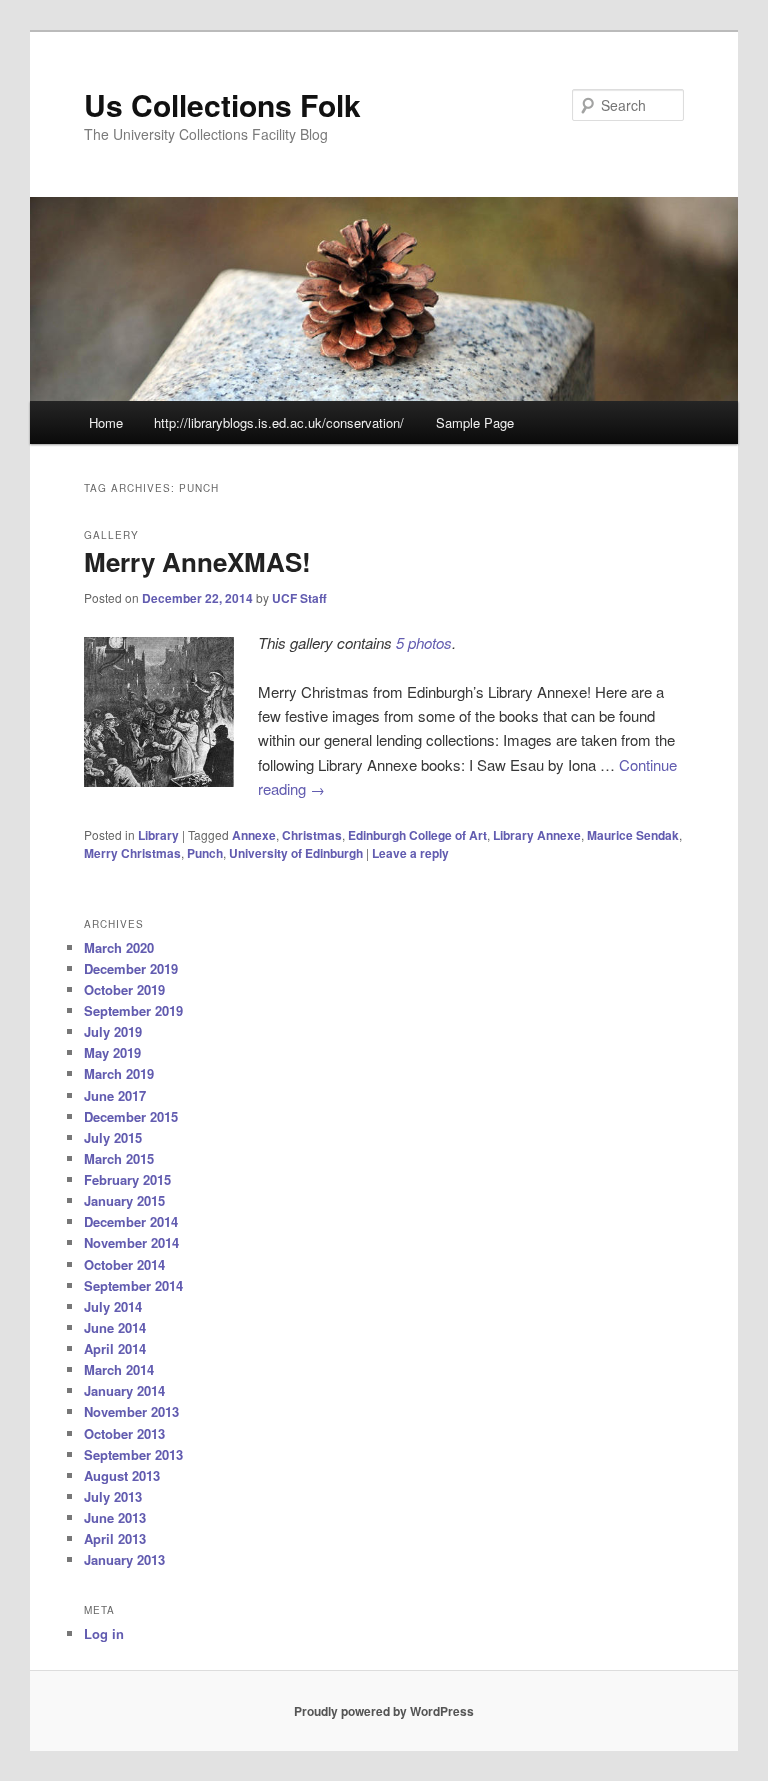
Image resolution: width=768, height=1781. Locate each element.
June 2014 (115, 1327)
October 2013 (124, 1433)
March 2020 (119, 947)
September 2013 (133, 1454)
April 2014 (115, 1348)
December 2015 (131, 1116)
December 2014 (131, 1221)
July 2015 (113, 1137)
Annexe (254, 835)
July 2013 (113, 1496)
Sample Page (475, 422)
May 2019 (112, 1052)
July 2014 (113, 1306)
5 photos (424, 642)
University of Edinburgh (296, 853)
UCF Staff (299, 598)
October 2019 (124, 989)
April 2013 (115, 1538)
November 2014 (131, 1242)
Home (106, 422)
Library (158, 835)
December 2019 (131, 968)
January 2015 (124, 1200)
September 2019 (133, 1010)
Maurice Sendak (633, 835)
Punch (205, 853)
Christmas (312, 835)
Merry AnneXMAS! (197, 561)
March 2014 (119, 1369)
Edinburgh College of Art (417, 835)
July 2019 (113, 1031)
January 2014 (124, 1390)
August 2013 (122, 1475)
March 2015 (119, 1158)
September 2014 (133, 1285)
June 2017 (115, 1095)
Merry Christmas (132, 853)
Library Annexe (537, 835)
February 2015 (127, 1179)
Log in (104, 1633)
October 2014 (124, 1264)
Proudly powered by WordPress (384, 1711)
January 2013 (124, 1559)
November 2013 (131, 1411)
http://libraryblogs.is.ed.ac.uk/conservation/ (279, 422)
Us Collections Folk (222, 104)
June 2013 (115, 1517)
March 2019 (119, 1073)
